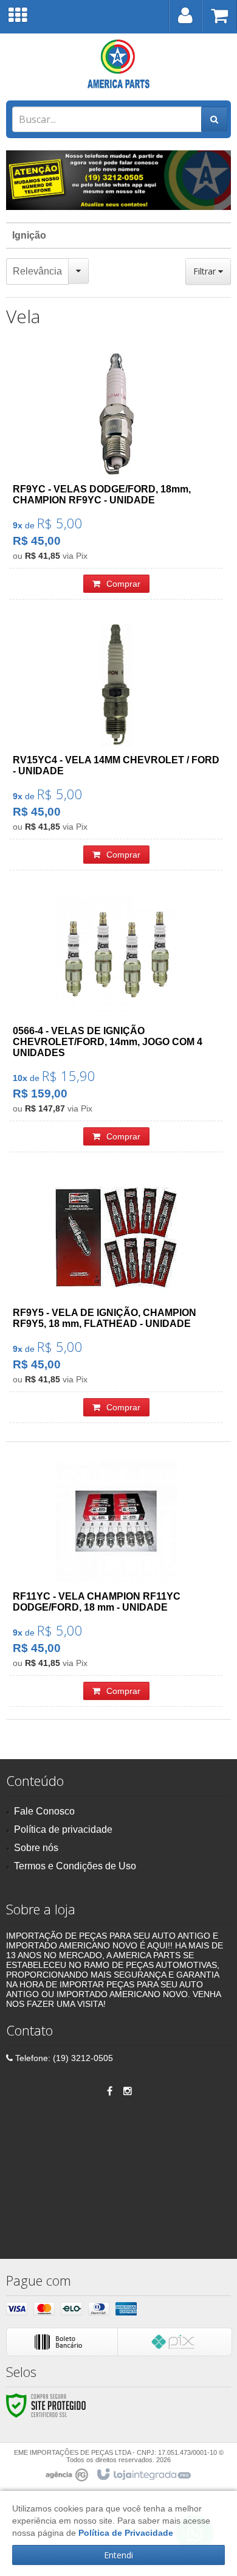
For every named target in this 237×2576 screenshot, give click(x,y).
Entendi (118, 2555)
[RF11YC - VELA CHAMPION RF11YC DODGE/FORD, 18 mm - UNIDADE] (116, 1584)
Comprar (123, 584)
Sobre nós (36, 1848)
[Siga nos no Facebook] (109, 2091)
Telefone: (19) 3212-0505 (63, 2058)
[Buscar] (214, 119)
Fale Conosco (44, 1811)
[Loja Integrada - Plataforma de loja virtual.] (143, 2475)
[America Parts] (118, 64)
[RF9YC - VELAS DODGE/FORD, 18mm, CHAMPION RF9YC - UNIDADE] (116, 476)
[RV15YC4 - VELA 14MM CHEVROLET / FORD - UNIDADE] (116, 747)
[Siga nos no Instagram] (128, 2091)
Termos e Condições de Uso (75, 1866)
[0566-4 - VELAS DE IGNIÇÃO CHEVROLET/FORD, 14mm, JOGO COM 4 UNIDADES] (116, 1024)
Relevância (37, 271)
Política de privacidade (63, 1829)
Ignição (29, 235)
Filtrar (206, 271)
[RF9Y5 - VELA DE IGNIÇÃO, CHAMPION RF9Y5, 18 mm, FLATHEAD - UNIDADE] (116, 1300)
